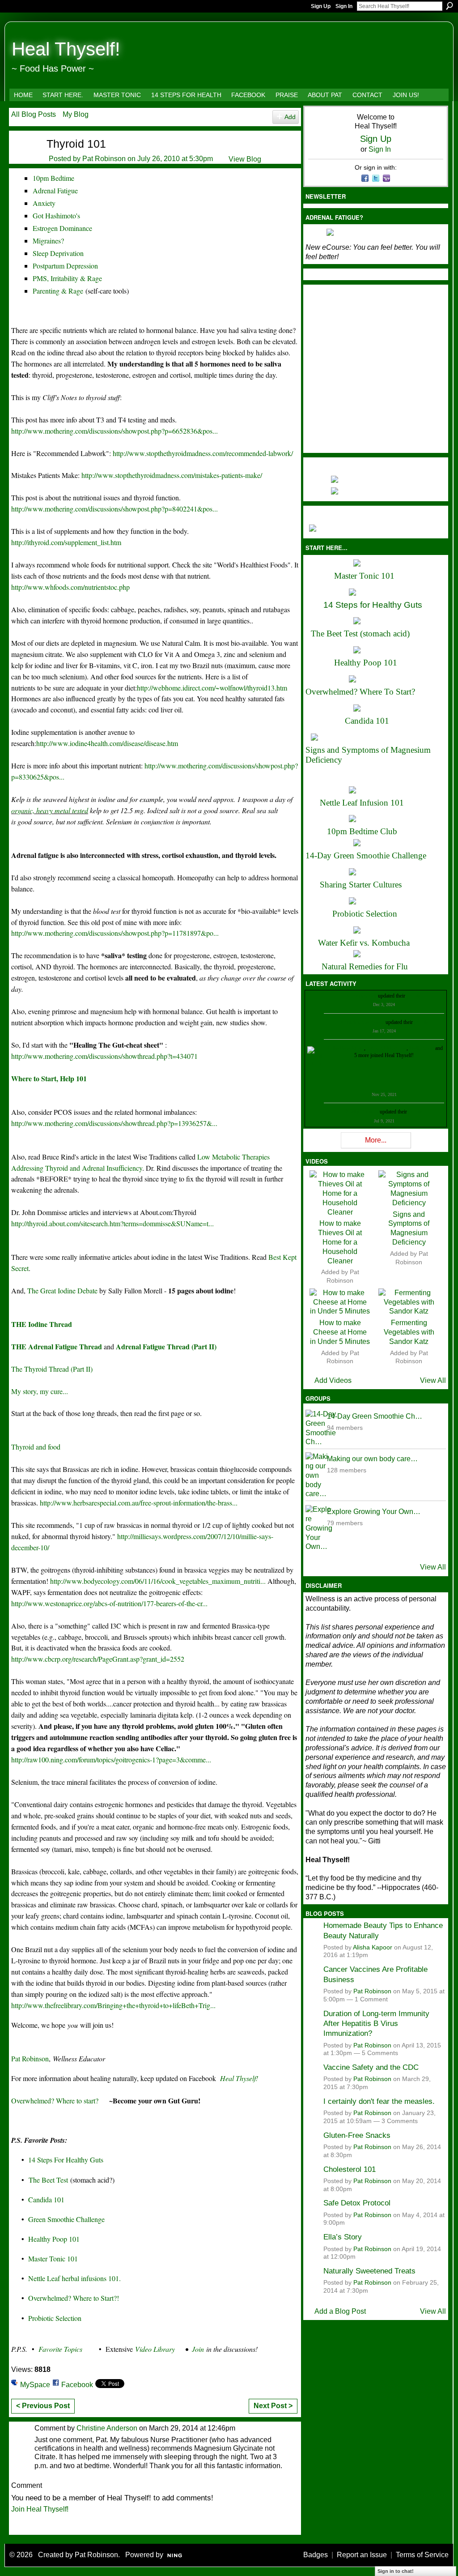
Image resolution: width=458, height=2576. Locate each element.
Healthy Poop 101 (54, 2239)
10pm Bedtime (53, 178)
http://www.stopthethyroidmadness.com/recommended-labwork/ (203, 453)
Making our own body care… (372, 1459)
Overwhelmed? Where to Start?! (74, 2298)
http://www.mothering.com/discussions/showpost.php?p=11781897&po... (115, 933)
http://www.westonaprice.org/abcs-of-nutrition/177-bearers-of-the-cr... (109, 1603)
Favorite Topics (60, 2349)
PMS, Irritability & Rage (67, 278)
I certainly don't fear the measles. (379, 2101)
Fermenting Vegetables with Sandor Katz (409, 1332)
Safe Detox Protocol (357, 2203)
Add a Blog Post (340, 2311)
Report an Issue (362, 2555)
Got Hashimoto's (56, 215)
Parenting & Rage (58, 291)
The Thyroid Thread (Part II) (52, 1369)
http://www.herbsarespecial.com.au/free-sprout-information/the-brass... (139, 1503)
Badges (316, 2555)
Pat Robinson (104, 159)
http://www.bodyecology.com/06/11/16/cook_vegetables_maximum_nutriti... (158, 1581)
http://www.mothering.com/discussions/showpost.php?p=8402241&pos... (114, 509)
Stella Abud (422, 1048)
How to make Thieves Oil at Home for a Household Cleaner (340, 1242)
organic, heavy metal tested (50, 810)
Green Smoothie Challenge (66, 2219)
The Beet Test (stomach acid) (360, 633)
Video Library (155, 2349)
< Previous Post (43, 2406)
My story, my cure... (40, 1391)
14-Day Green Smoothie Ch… (375, 1416)
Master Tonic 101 (53, 2258)
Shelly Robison (362, 1112)
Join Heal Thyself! (40, 2509)
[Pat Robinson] (23, 159)
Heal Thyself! (66, 49)
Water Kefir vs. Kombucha (364, 943)
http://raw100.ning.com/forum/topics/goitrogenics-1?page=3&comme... (111, 1759)
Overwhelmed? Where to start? (55, 2100)
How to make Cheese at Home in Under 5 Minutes (340, 1332)
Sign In (344, 6)
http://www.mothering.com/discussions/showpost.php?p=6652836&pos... (114, 431)
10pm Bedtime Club (362, 831)
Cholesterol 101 (350, 2169)
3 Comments (400, 2121)
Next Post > (273, 2406)
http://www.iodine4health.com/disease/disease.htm (107, 743)
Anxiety (44, 203)
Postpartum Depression (65, 266)
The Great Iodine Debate (62, 1290)
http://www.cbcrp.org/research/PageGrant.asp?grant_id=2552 (98, 1659)
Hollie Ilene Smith (345, 1048)
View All (433, 1380)
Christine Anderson (107, 2428)
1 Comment (371, 1999)
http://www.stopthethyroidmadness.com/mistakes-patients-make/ (172, 475)
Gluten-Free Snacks (357, 2135)
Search (450, 6)
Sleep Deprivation (58, 253)
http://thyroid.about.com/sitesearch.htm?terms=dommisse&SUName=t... (112, 1223)
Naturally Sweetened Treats (369, 2271)
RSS (16, 2527)
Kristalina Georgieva (362, 1022)
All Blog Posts (34, 114)
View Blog (245, 159)
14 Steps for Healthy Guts (373, 605)
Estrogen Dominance (62, 228)
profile (413, 996)
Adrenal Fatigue (55, 190)
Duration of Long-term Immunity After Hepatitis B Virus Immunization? (376, 2024)
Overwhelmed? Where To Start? (360, 692)
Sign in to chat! (396, 2571)
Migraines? (48, 241)
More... (376, 1140)
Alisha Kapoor (373, 1947)
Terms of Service (422, 2555)
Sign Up (321, 6)
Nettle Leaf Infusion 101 (362, 803)
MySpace (35, 2385)
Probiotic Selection (55, 2318)
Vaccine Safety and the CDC (371, 2067)
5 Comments (380, 2053)
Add (290, 117)
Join (198, 2349)
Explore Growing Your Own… (374, 1512)
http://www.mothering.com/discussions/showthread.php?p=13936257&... (114, 1123)
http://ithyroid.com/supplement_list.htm (66, 542)
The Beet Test (48, 2180)
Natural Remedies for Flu (365, 966)
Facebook (77, 2385)
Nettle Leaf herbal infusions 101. (74, 2278)
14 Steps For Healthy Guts (66, 2160)
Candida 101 (46, 2199)
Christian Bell (362, 996)
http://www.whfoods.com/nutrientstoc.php (70, 587)
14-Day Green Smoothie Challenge (366, 855)
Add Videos (333, 1380)
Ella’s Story (343, 2237)
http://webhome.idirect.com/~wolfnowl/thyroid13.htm (212, 688)
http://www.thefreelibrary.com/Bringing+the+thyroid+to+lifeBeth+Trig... (113, 2005)
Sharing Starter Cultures (361, 885)
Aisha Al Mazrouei (386, 1048)
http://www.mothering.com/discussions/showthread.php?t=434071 (104, 1056)
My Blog (76, 114)
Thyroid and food (36, 1447)
